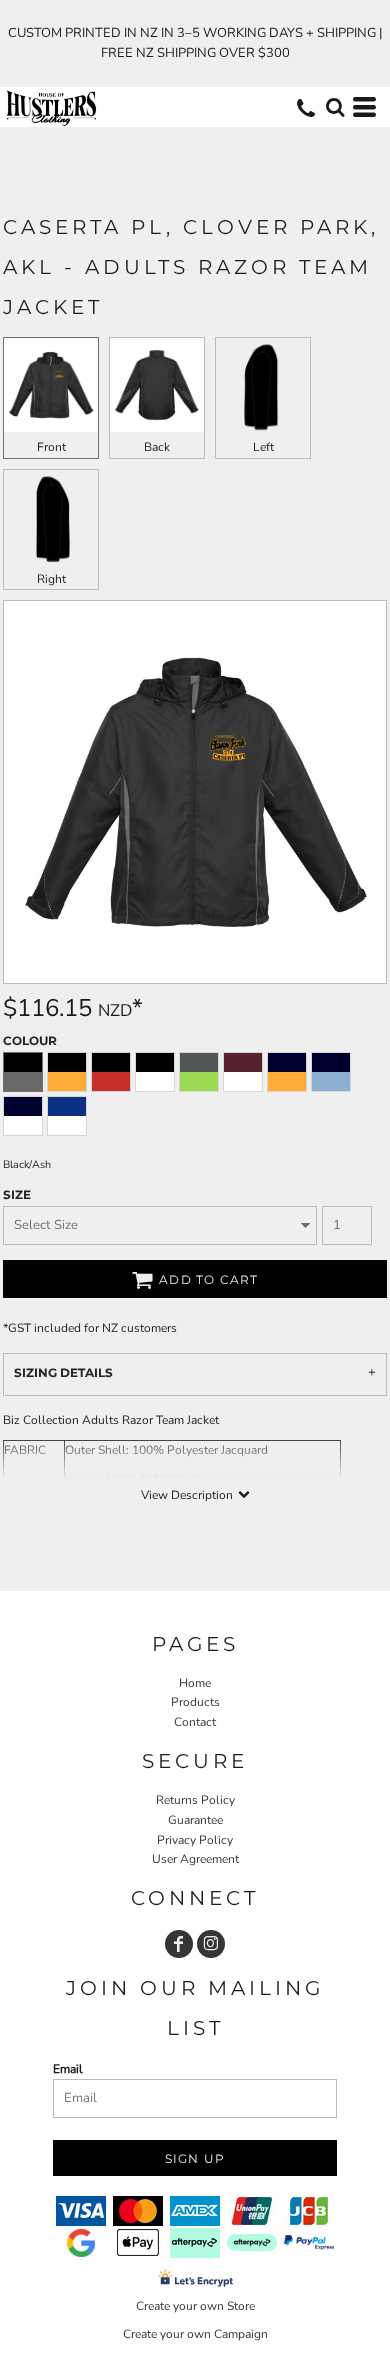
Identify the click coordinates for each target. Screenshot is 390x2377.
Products (195, 1702)
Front (51, 447)
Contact (195, 1722)
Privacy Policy (195, 1840)
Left (263, 447)
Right (51, 579)
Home (195, 1683)
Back (157, 447)
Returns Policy (195, 1800)
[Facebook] (179, 1944)
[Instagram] (211, 1944)
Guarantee (195, 1820)
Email (68, 2069)
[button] (335, 107)
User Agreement (195, 1859)
